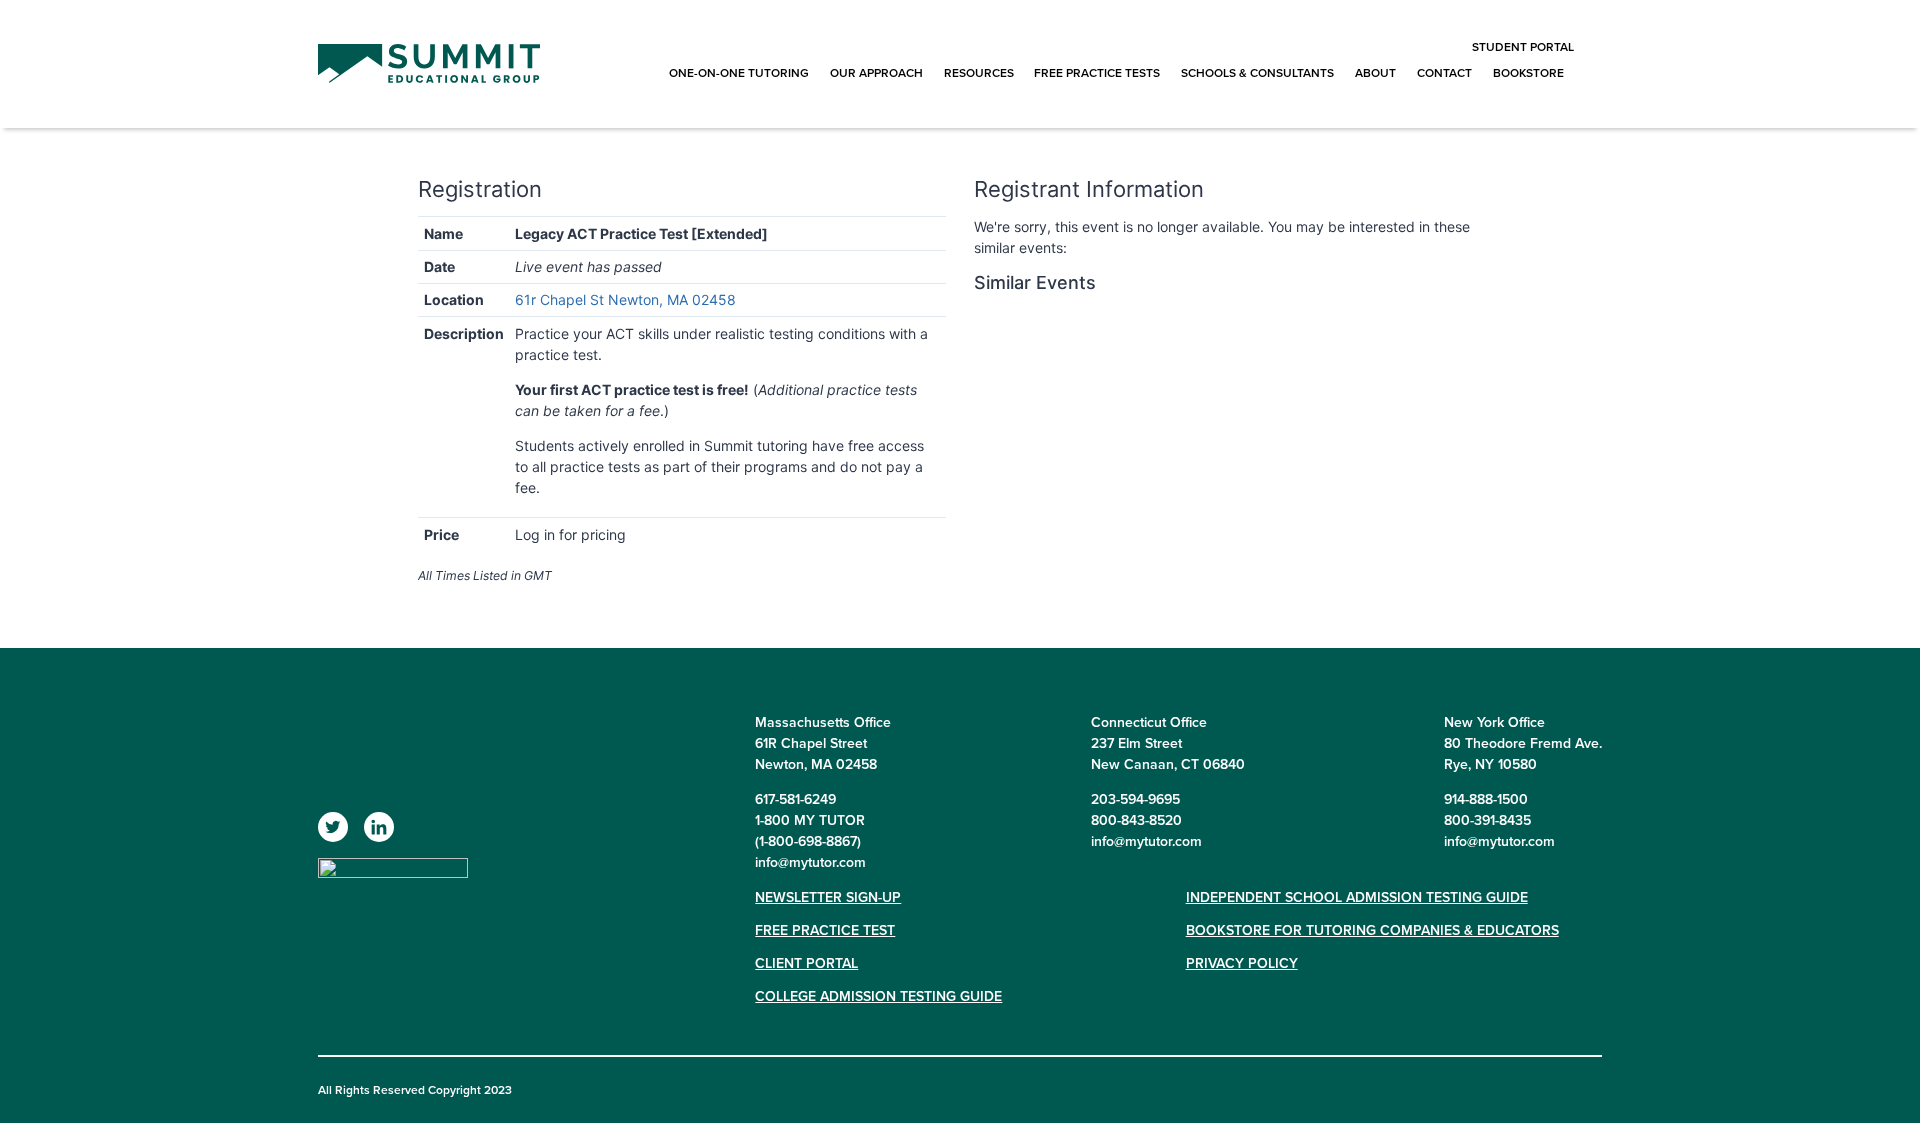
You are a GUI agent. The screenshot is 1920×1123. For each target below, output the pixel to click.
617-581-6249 (795, 799)
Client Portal (806, 963)
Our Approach (876, 72)
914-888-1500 (1486, 799)
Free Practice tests (1097, 72)
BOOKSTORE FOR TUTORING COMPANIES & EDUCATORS (1372, 930)
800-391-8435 (1487, 820)
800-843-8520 (1136, 820)
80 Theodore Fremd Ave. (1523, 743)
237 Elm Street (1136, 743)
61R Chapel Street (811, 743)
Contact (1444, 72)
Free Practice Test (825, 930)
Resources (979, 72)
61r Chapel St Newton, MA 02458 (625, 299)
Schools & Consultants (1257, 72)
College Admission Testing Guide (878, 996)
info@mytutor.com (810, 862)
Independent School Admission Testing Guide (1357, 897)
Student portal (1523, 46)
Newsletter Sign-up (828, 897)
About (1375, 72)
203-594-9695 (1135, 799)
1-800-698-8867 (808, 841)
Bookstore (1528, 72)
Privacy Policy (1242, 963)
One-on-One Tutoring (739, 72)
